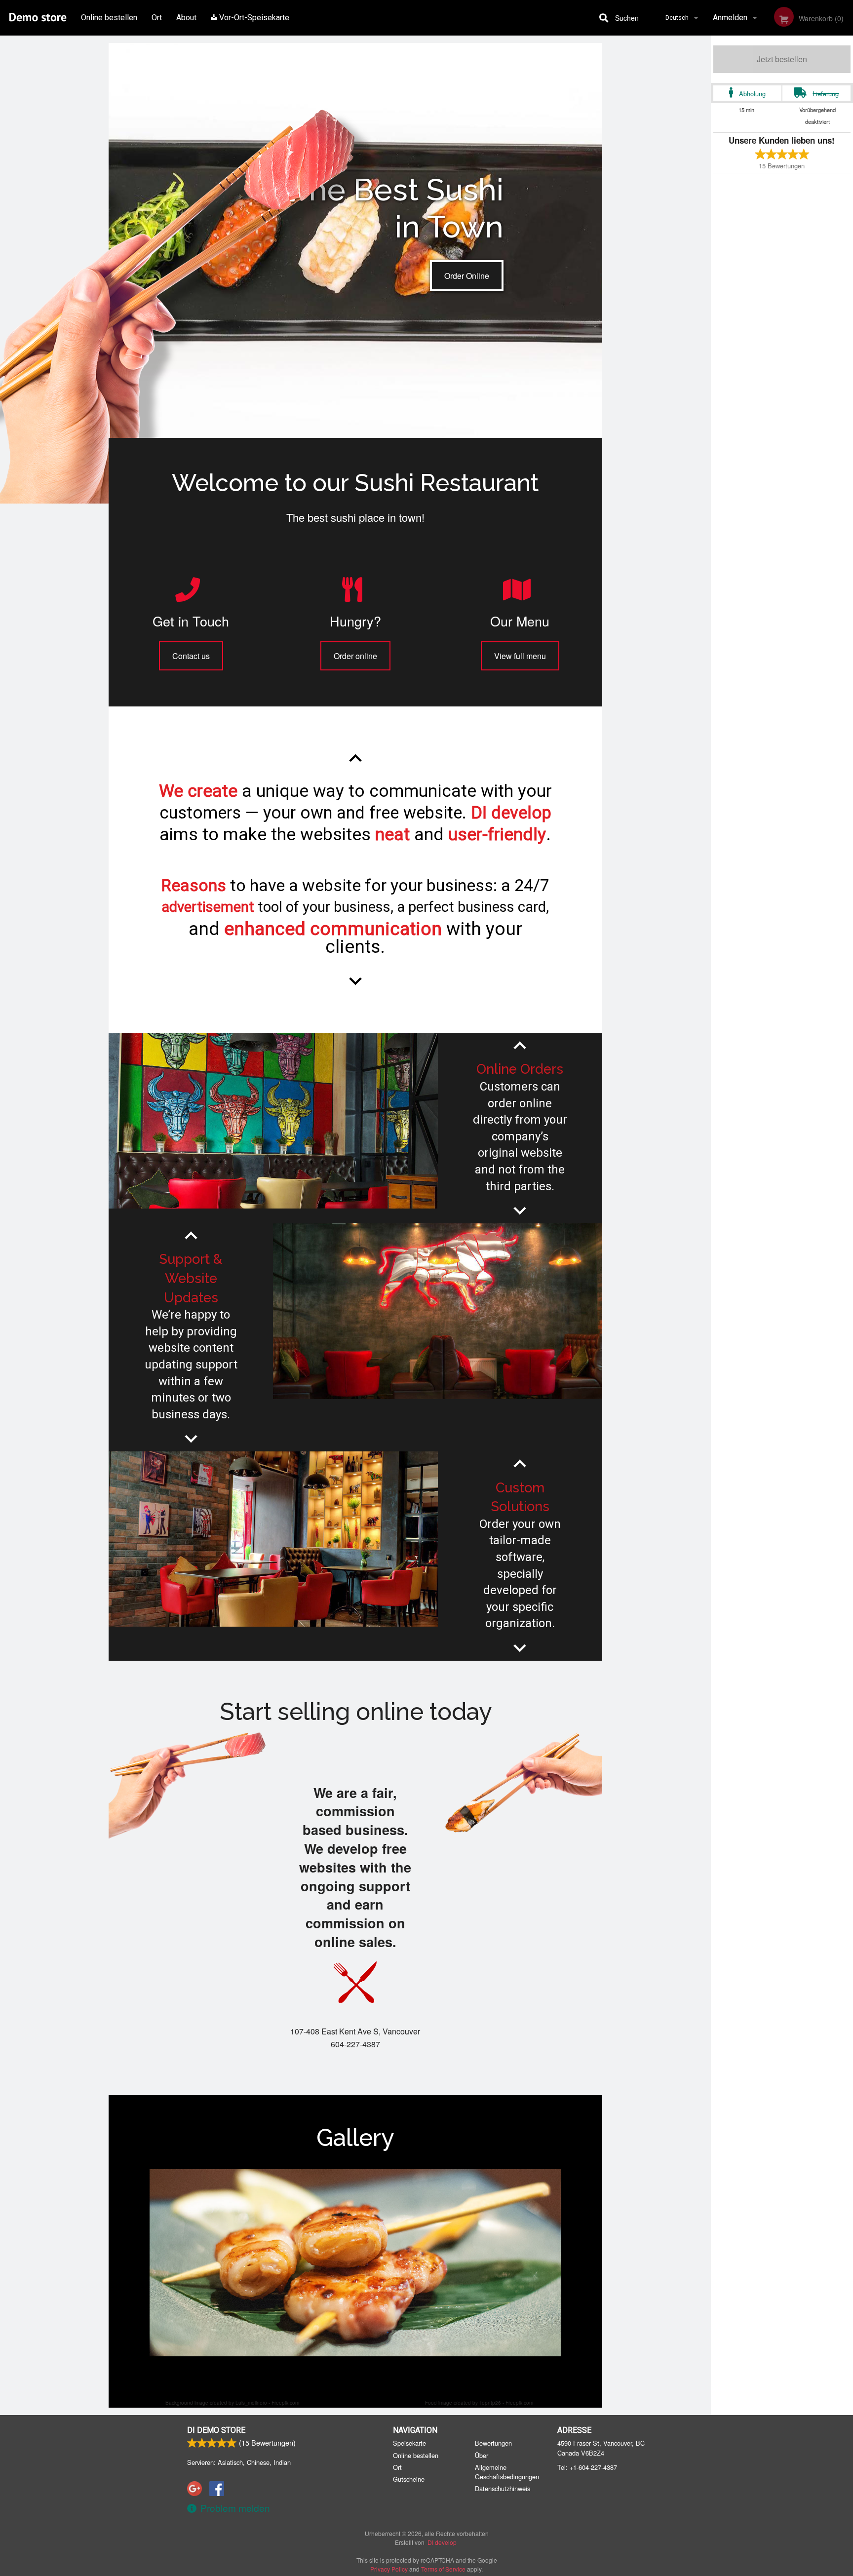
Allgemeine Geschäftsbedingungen (507, 2472)
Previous (142, 2263)
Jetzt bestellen (782, 59)
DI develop (442, 2542)
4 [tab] (370, 2374)
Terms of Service (443, 2569)
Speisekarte (409, 2443)
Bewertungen (493, 2443)
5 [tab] (385, 2374)
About (186, 18)
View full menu (520, 656)
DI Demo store (216, 2430)
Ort (157, 18)
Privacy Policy (389, 2569)
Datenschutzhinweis (503, 2488)
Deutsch (677, 18)
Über (482, 2455)
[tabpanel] (355, 2263)
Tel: (587, 2467)
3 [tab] (355, 2374)
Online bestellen (109, 18)
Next (556, 2263)
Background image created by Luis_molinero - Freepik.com (232, 2403)
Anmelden (730, 18)
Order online (355, 656)
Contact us (191, 656)
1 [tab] (326, 2374)
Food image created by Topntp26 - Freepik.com (479, 2403)
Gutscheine (409, 2479)
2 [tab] (341, 2374)
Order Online (467, 276)
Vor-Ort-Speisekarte (253, 18)
